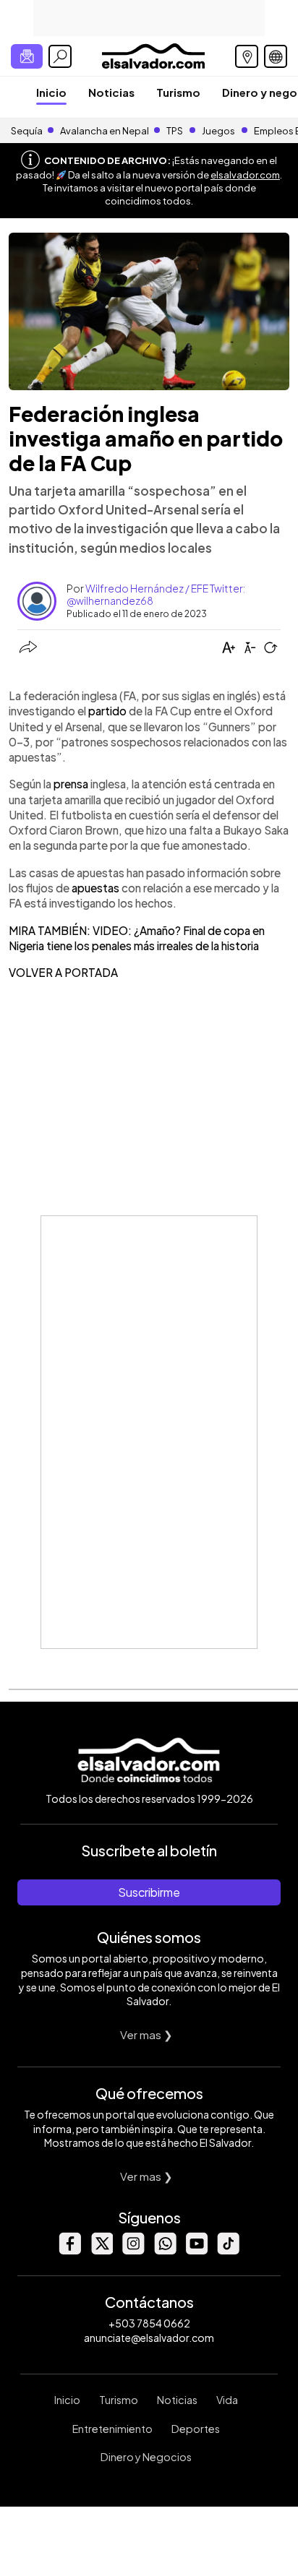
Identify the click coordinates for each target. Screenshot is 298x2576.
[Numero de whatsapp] (165, 2250)
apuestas (97, 888)
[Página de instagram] (133, 2250)
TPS (175, 131)
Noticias (111, 92)
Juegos (218, 131)
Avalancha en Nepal (105, 131)
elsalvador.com (245, 175)
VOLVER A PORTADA (63, 972)
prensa (72, 784)
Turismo (178, 92)
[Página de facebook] (69, 2250)
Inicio (51, 92)
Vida (227, 2400)
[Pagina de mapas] (247, 56)
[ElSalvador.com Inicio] (153, 55)
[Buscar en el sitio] (60, 56)
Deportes (196, 2429)
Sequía (27, 131)
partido (108, 711)
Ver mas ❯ (146, 2034)
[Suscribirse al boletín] (27, 56)
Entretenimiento (112, 2429)
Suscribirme (149, 1892)
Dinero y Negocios (146, 2457)
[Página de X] (101, 2250)
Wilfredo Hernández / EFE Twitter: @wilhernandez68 (156, 594)
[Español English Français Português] (276, 56)
